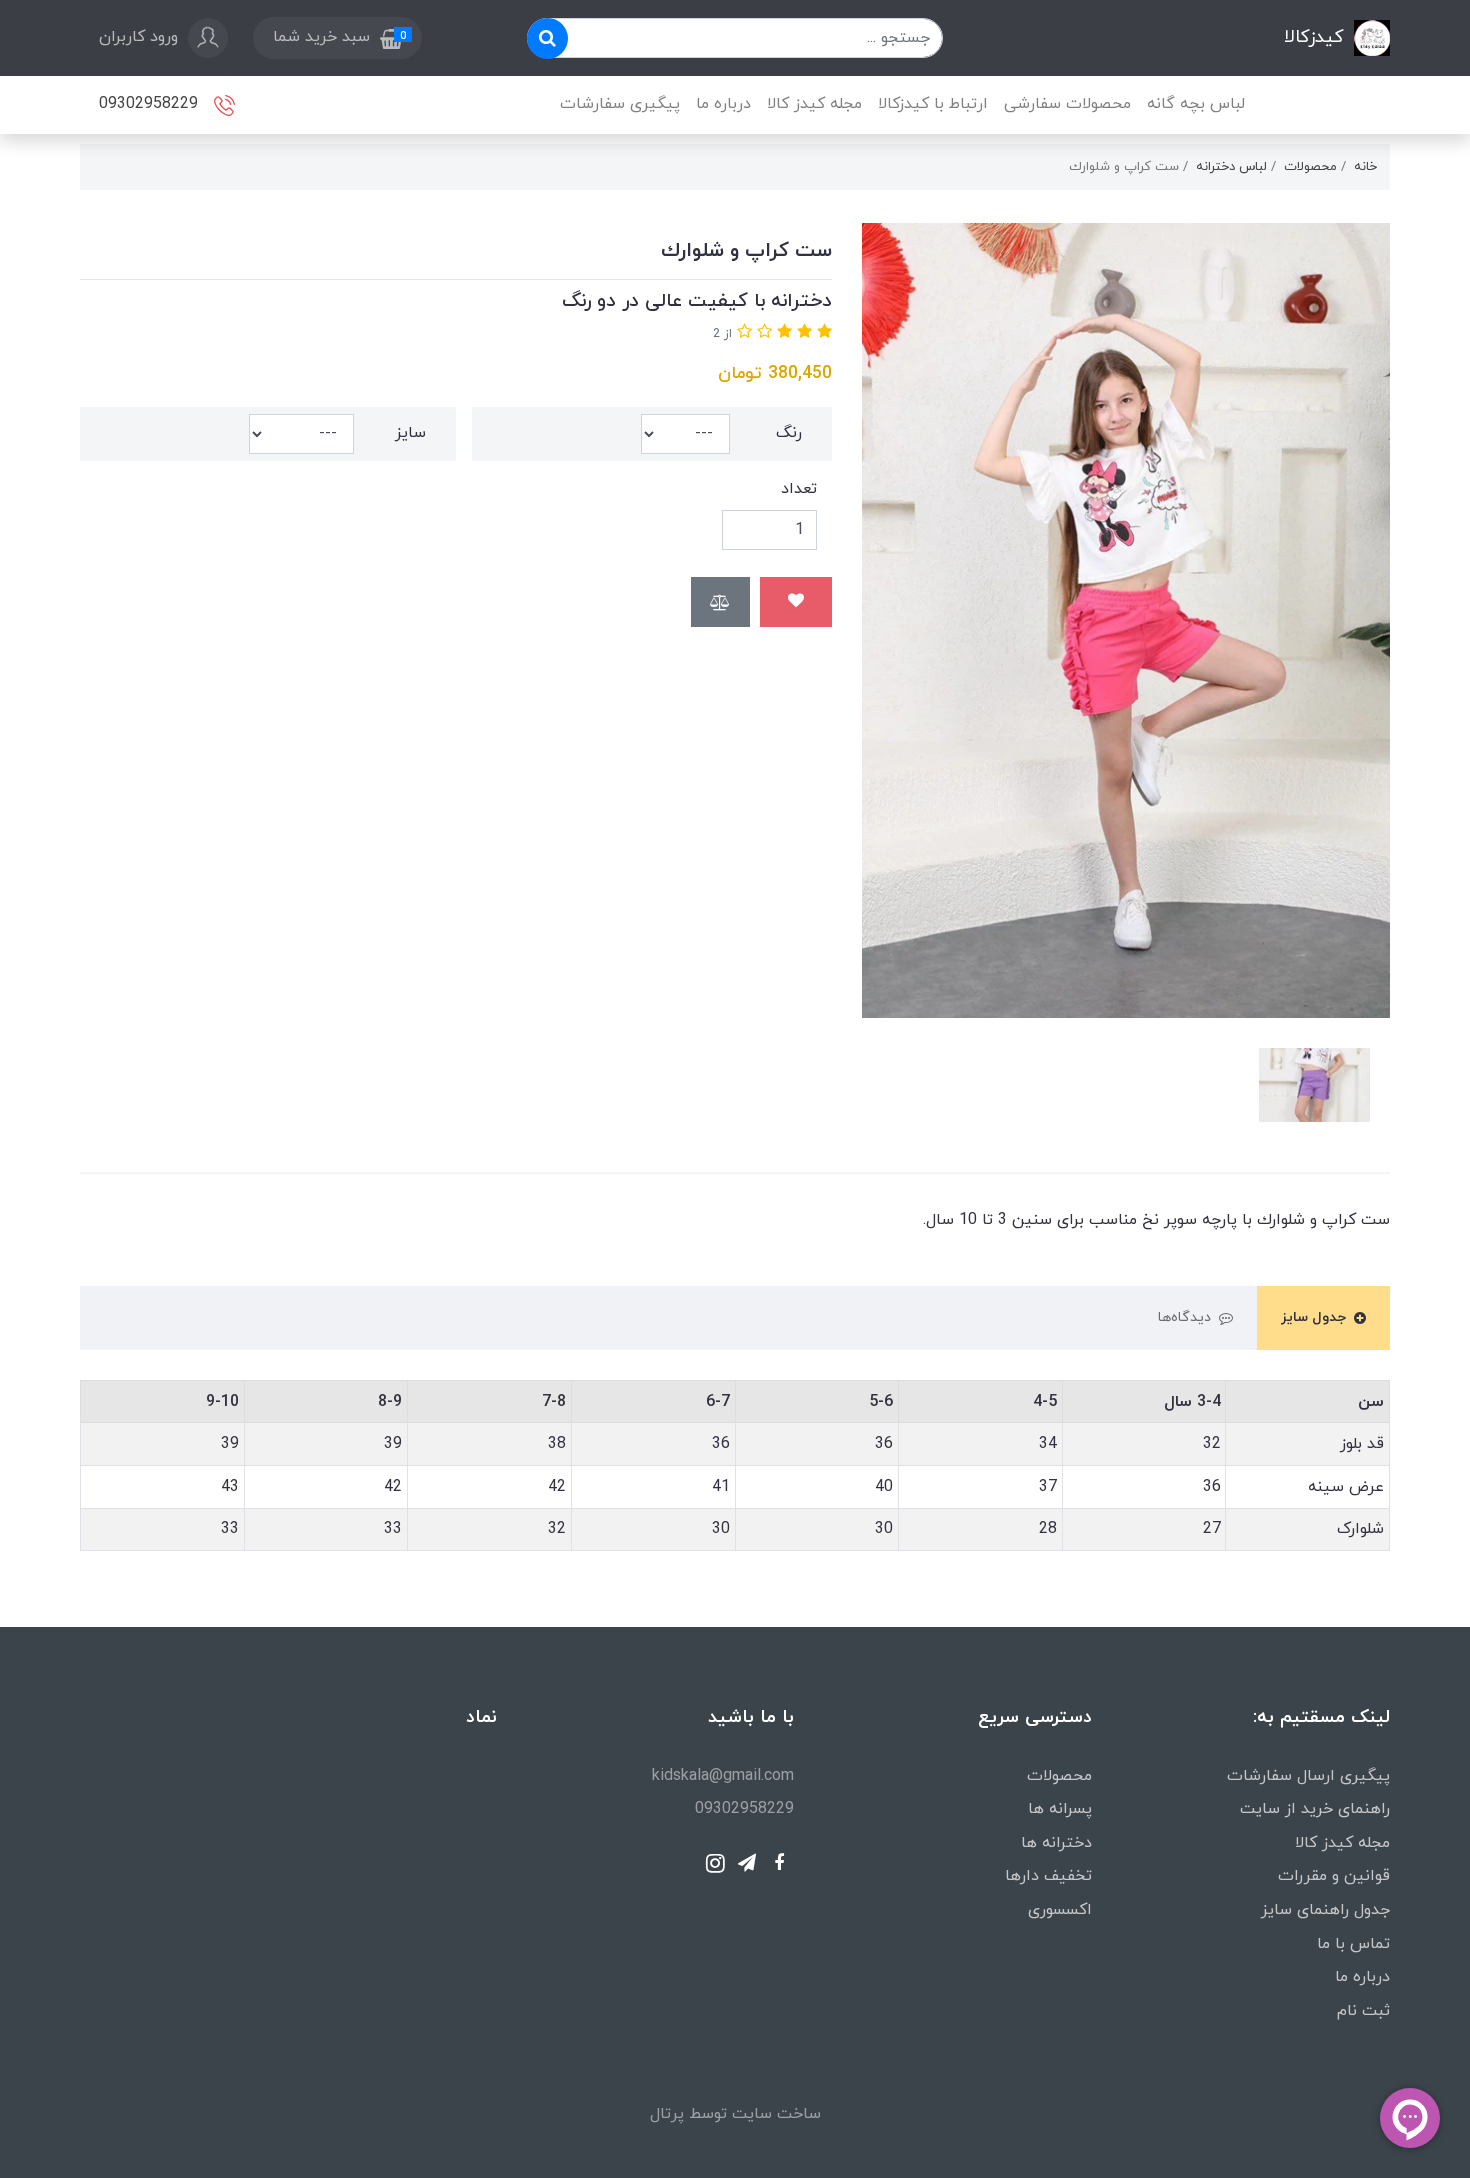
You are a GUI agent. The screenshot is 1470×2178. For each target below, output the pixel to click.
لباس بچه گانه (1196, 104)
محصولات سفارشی (1067, 104)
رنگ (789, 433)
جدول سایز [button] (1313, 1317)
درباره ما (723, 104)
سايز (410, 433)
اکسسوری (1060, 1910)
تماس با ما (1353, 1944)
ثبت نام (1363, 2011)
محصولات (1059, 1776)
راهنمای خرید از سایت (1315, 1809)
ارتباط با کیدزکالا (933, 104)
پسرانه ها (1060, 1809)
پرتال (667, 2114)
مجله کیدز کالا (814, 104)
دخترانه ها (1056, 1843)
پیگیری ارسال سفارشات (1308, 1776)
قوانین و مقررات (1334, 1876)
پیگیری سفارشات (620, 104)
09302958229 (151, 103)
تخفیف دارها (1048, 1876)
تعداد (799, 489)
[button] (337, 38)
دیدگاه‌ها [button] (1184, 1317)
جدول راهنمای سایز (1325, 1910)
